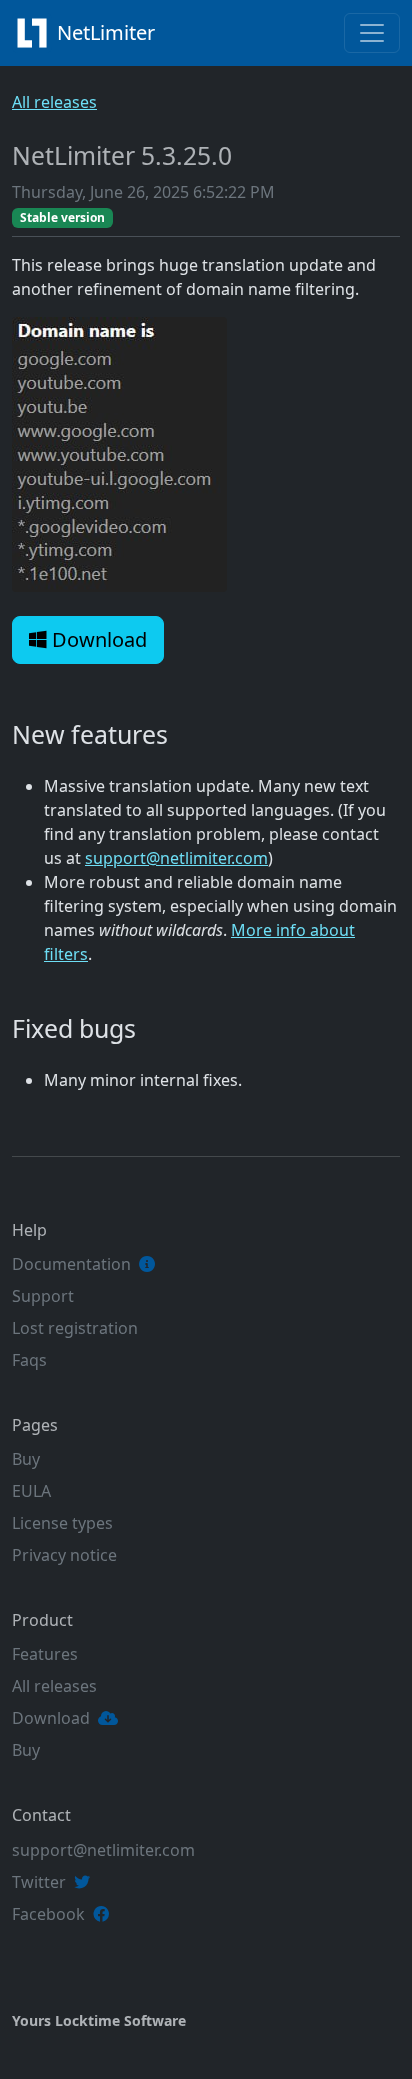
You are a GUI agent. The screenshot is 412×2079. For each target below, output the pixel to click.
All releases (54, 102)
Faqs (29, 1360)
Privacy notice (64, 1555)
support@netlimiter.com (176, 858)
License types (62, 1523)
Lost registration (75, 1328)
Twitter (39, 1882)
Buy (26, 1459)
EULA (31, 1491)
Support (43, 1296)
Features (45, 1654)
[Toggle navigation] (372, 33)
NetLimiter (108, 32)
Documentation (71, 1264)
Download (97, 639)
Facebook (48, 1914)
